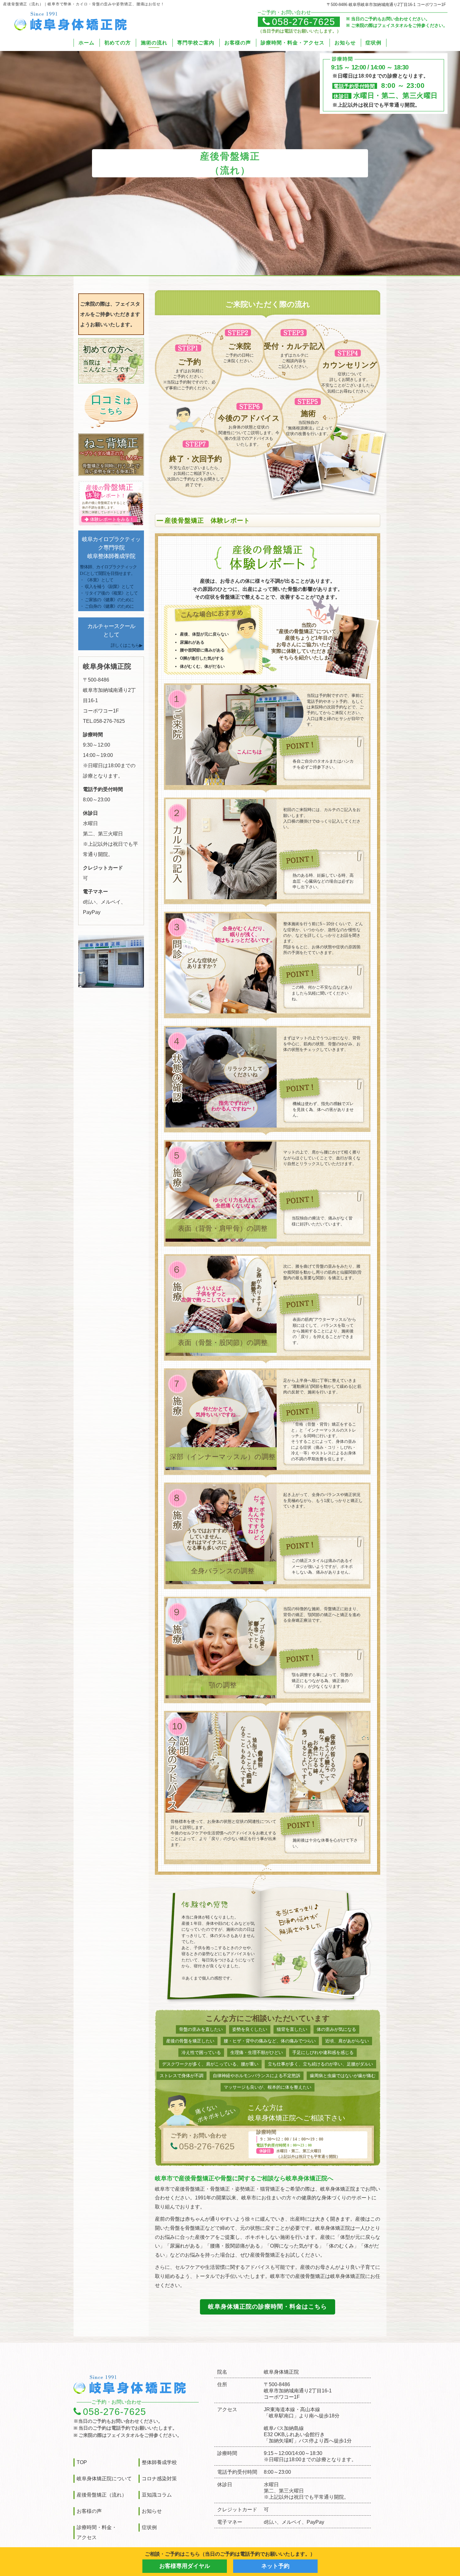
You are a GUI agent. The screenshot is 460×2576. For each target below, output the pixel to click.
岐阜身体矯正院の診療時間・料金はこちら (268, 2307)
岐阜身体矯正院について (104, 2479)
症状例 (373, 43)
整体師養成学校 (159, 2462)
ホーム (87, 43)
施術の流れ (154, 43)
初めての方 (118, 43)
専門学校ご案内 (196, 43)
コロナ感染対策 (159, 2479)
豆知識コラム (157, 2495)
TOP (82, 2462)
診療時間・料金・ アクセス (97, 2532)
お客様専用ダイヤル (185, 2566)
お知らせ (345, 43)
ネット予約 (275, 2566)
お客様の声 (238, 43)
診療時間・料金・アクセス (293, 43)
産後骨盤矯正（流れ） (102, 2495)
